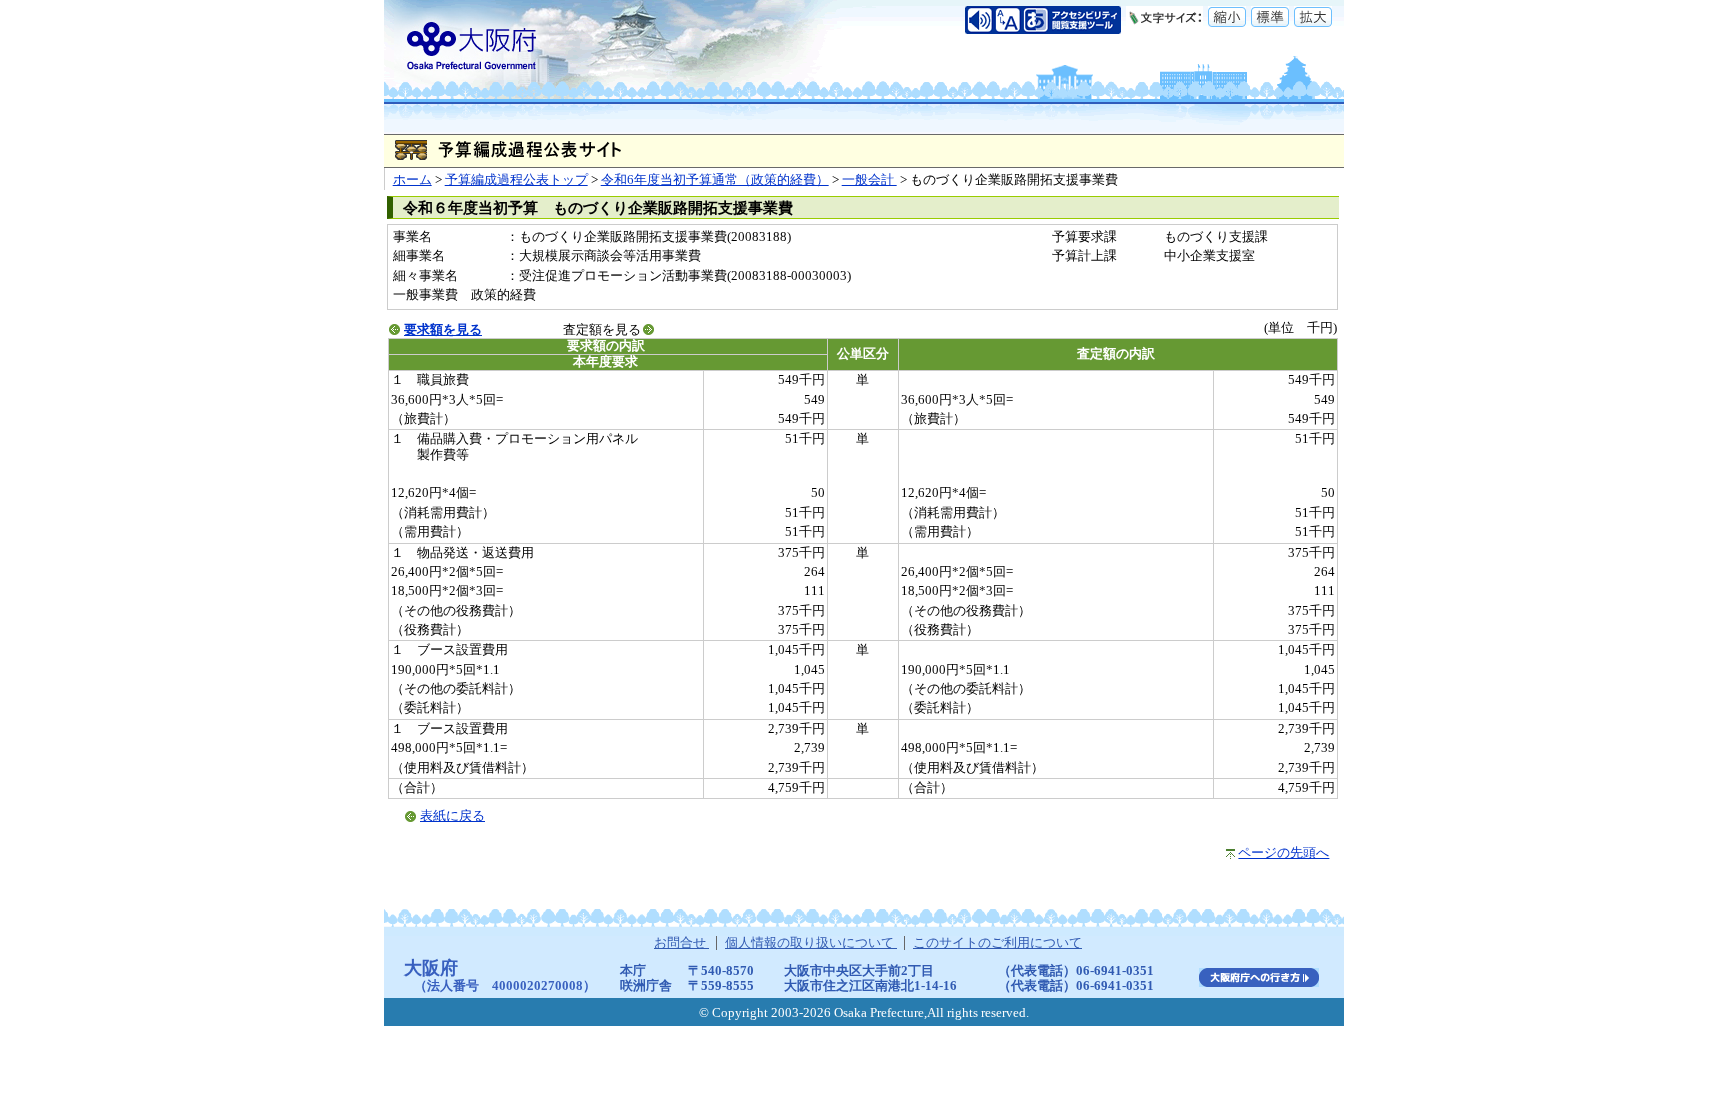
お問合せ (681, 943)
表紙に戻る (452, 816)
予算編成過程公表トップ (516, 180)
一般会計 (869, 180)
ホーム (412, 180)
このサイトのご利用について (997, 943)
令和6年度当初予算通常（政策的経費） (715, 180)
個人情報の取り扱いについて (811, 943)
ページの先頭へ (1283, 853)
